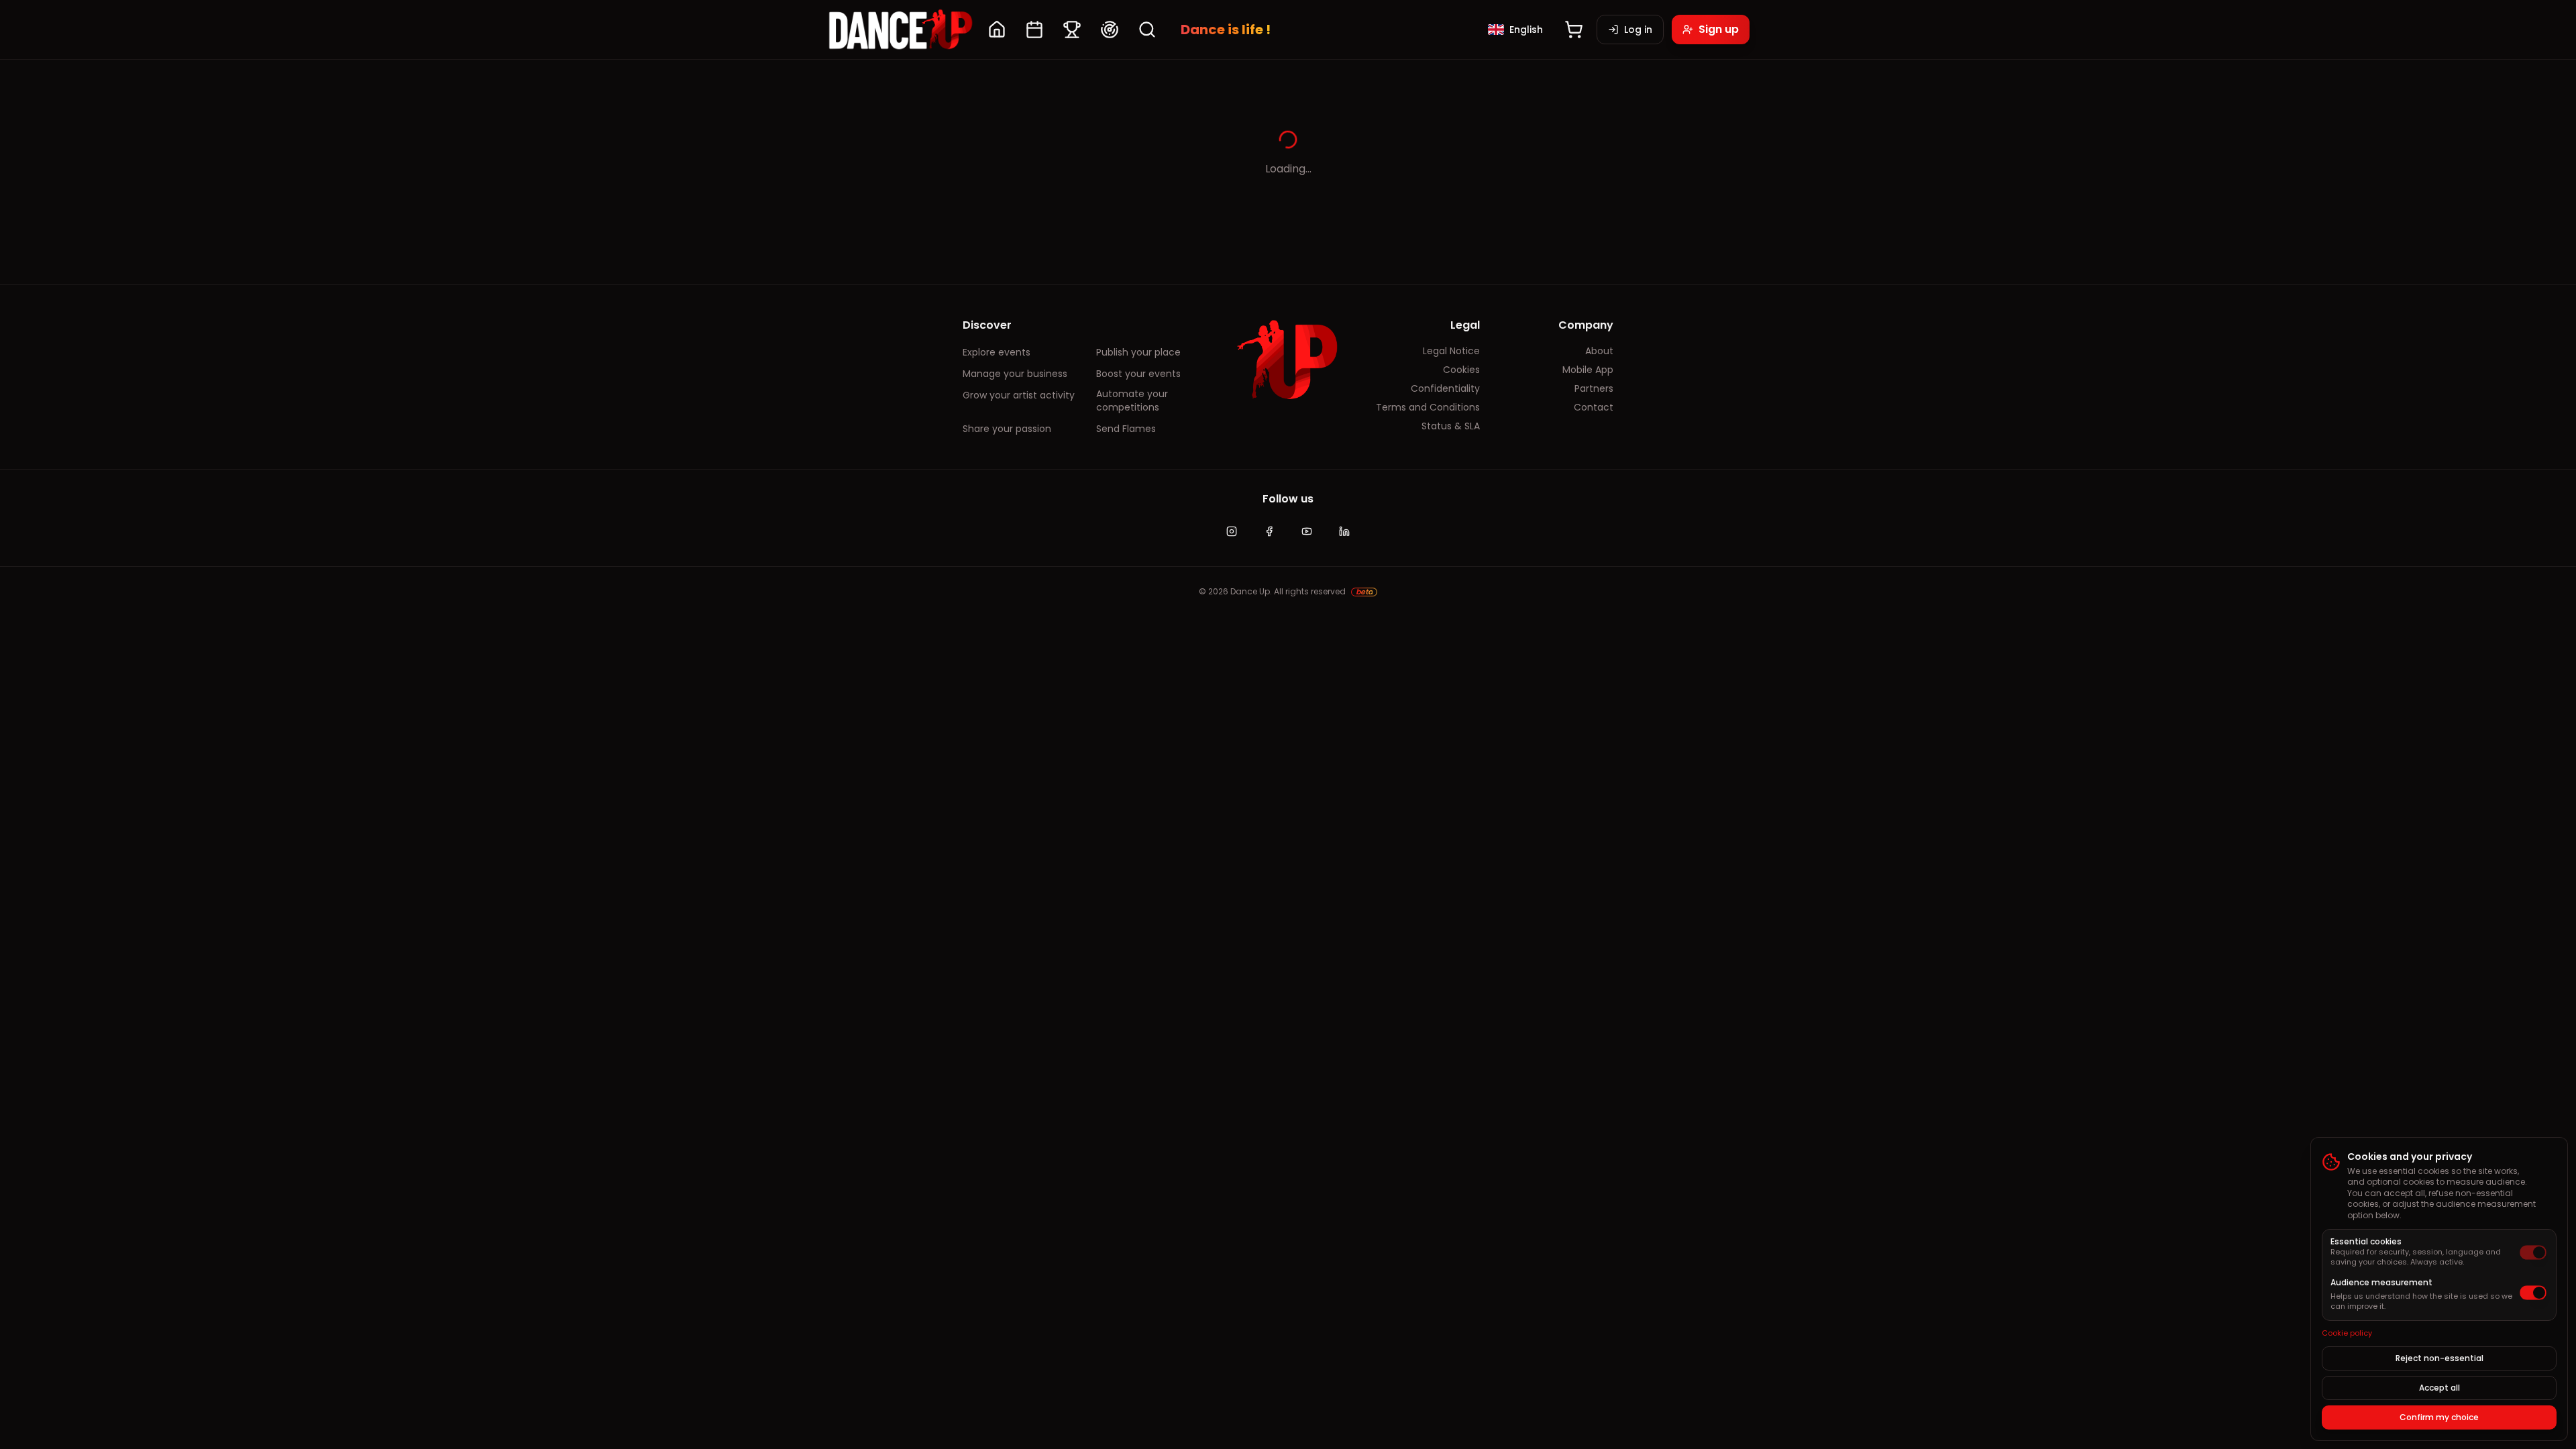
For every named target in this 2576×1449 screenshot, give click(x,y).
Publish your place (1138, 352)
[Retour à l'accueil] (900, 30)
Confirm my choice (2439, 1417)
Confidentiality (1445, 388)
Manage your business (1015, 374)
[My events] (1034, 30)
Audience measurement (2381, 1282)
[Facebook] (1269, 531)
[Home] (997, 30)
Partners (1594, 388)
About (1599, 351)
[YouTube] (1307, 531)
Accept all (2439, 1388)
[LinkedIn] (1344, 531)
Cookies (1461, 370)
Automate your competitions (1132, 400)
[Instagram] (1232, 531)
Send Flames (1126, 429)
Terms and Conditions (1428, 407)
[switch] (2533, 1252)
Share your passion (1007, 429)
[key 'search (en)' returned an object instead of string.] (1147, 30)
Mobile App (1588, 370)
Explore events (997, 352)
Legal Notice (1451, 351)
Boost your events (1138, 374)
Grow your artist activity (1019, 395)
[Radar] (1110, 30)
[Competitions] (1072, 30)
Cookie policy (2347, 1333)
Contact (1594, 407)
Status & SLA (1451, 426)
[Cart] (1574, 30)
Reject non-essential (2439, 1358)
